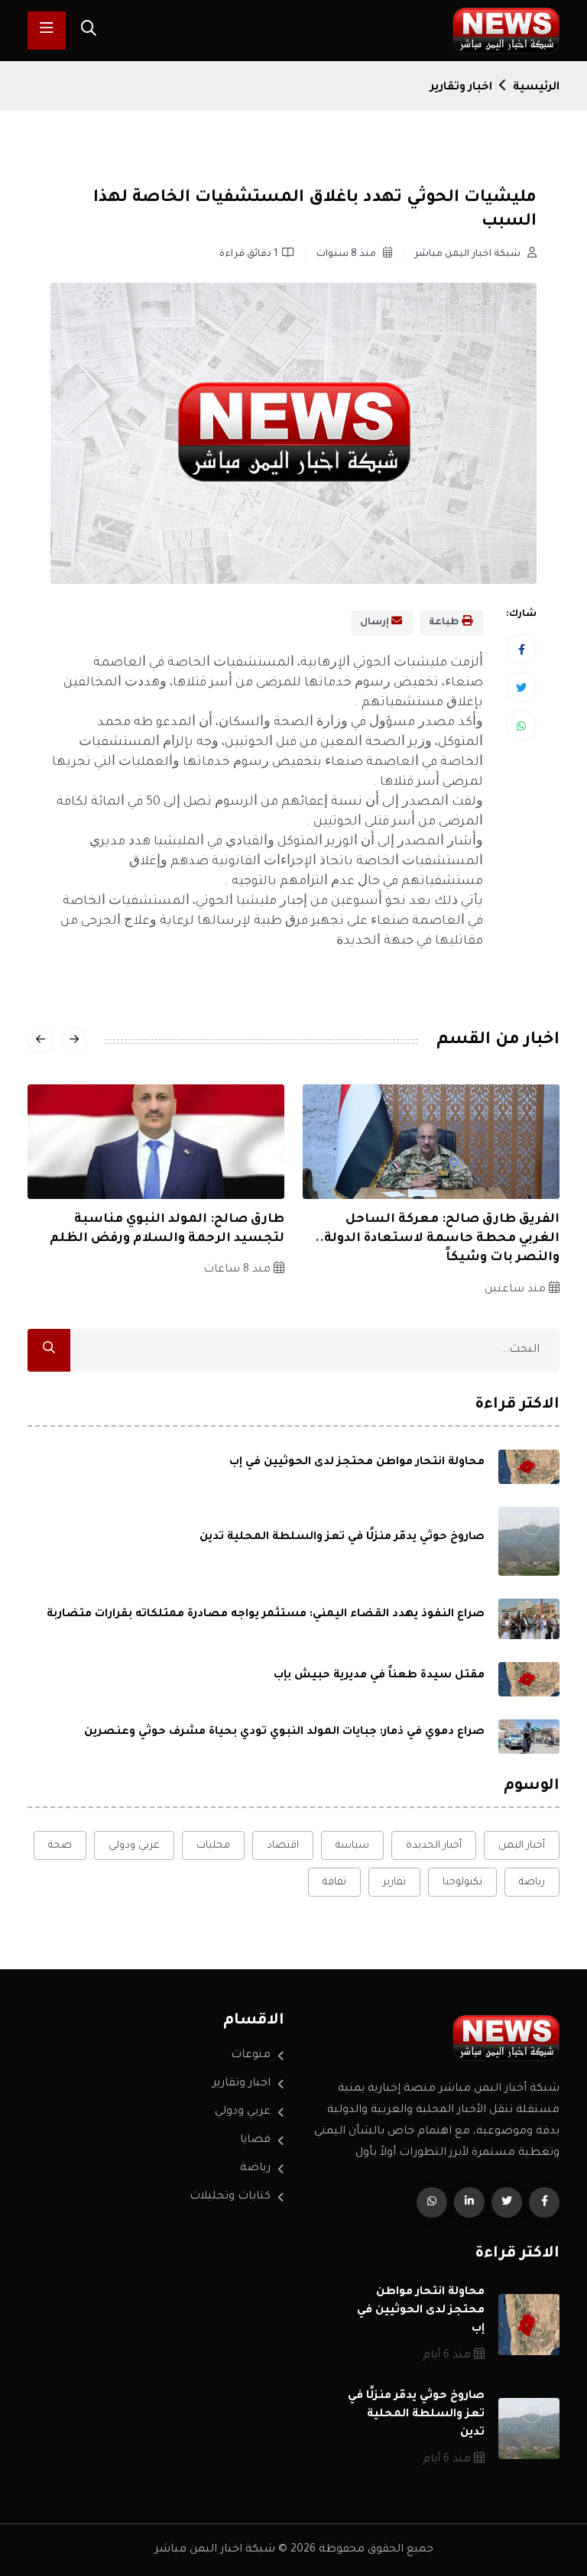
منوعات (251, 2056)
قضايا (255, 2140)
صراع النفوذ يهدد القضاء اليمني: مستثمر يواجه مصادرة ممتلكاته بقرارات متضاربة (266, 1615)
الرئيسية (536, 88)
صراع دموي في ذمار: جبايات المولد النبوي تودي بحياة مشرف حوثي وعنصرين (284, 1732)
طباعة (445, 623)
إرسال (376, 623)
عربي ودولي (134, 1846)
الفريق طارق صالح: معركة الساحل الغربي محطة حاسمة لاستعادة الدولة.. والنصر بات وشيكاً (437, 1239)
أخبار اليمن (522, 1846)
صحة (60, 1846)
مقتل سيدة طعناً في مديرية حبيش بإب (379, 1676)
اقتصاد (283, 1846)
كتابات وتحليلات (230, 2197)
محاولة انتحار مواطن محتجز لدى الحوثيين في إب (357, 1463)
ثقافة (334, 1883)
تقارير (394, 1883)
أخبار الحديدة (434, 1846)
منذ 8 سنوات (347, 254)
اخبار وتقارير (461, 88)
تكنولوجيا (462, 1883)
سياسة (352, 1846)
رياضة (532, 1883)
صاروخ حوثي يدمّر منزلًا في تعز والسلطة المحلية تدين (342, 1537)
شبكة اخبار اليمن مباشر (469, 254)
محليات (213, 1846)
